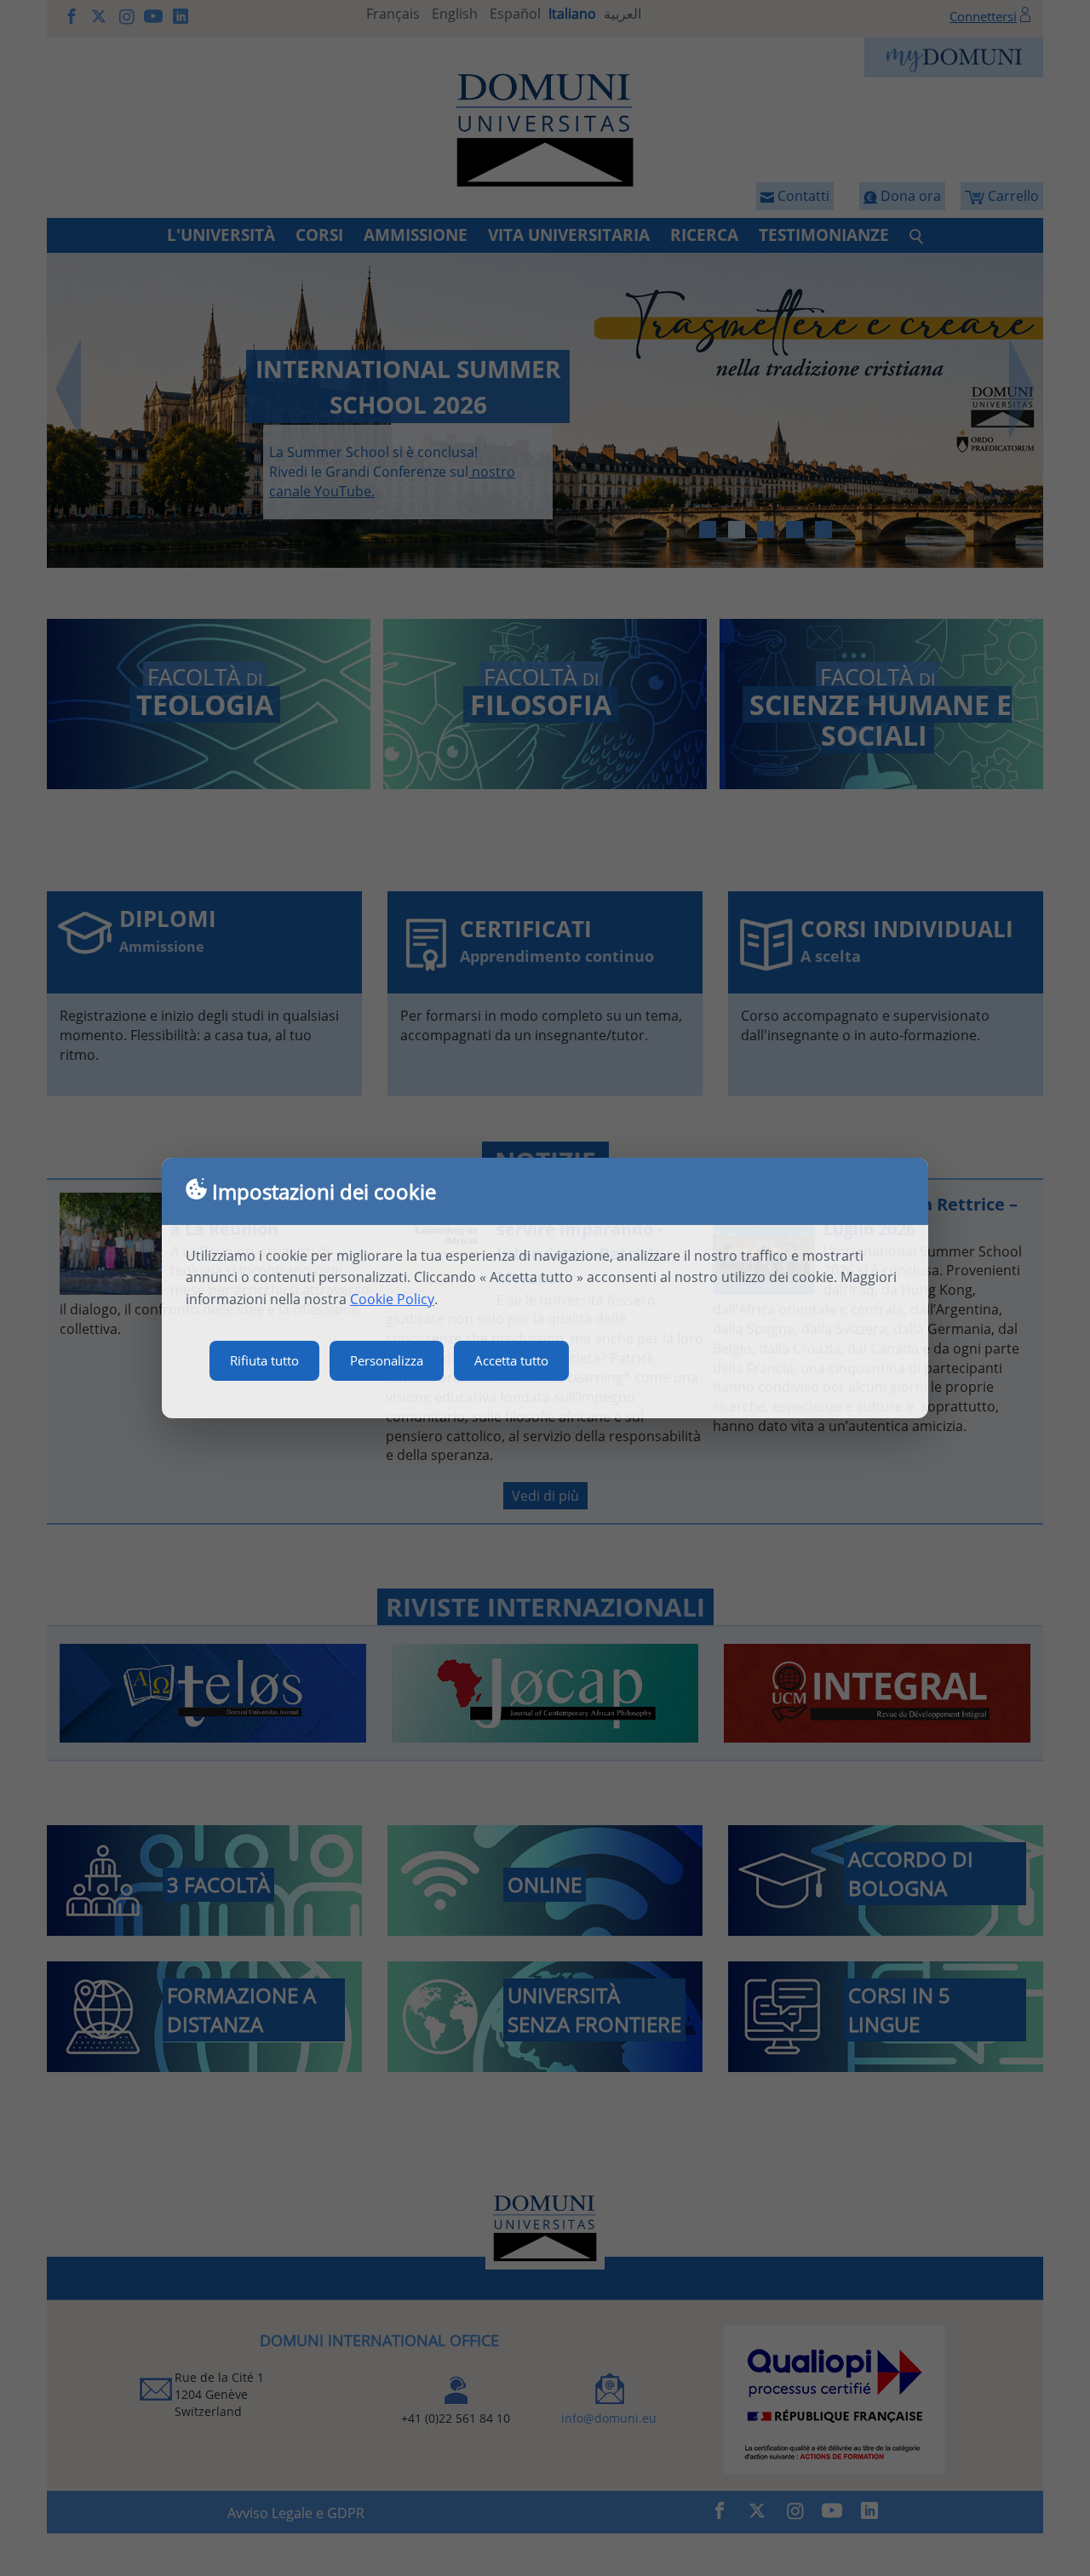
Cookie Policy (392, 1299)
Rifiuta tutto (264, 1360)
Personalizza (387, 1360)
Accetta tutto (511, 1360)
